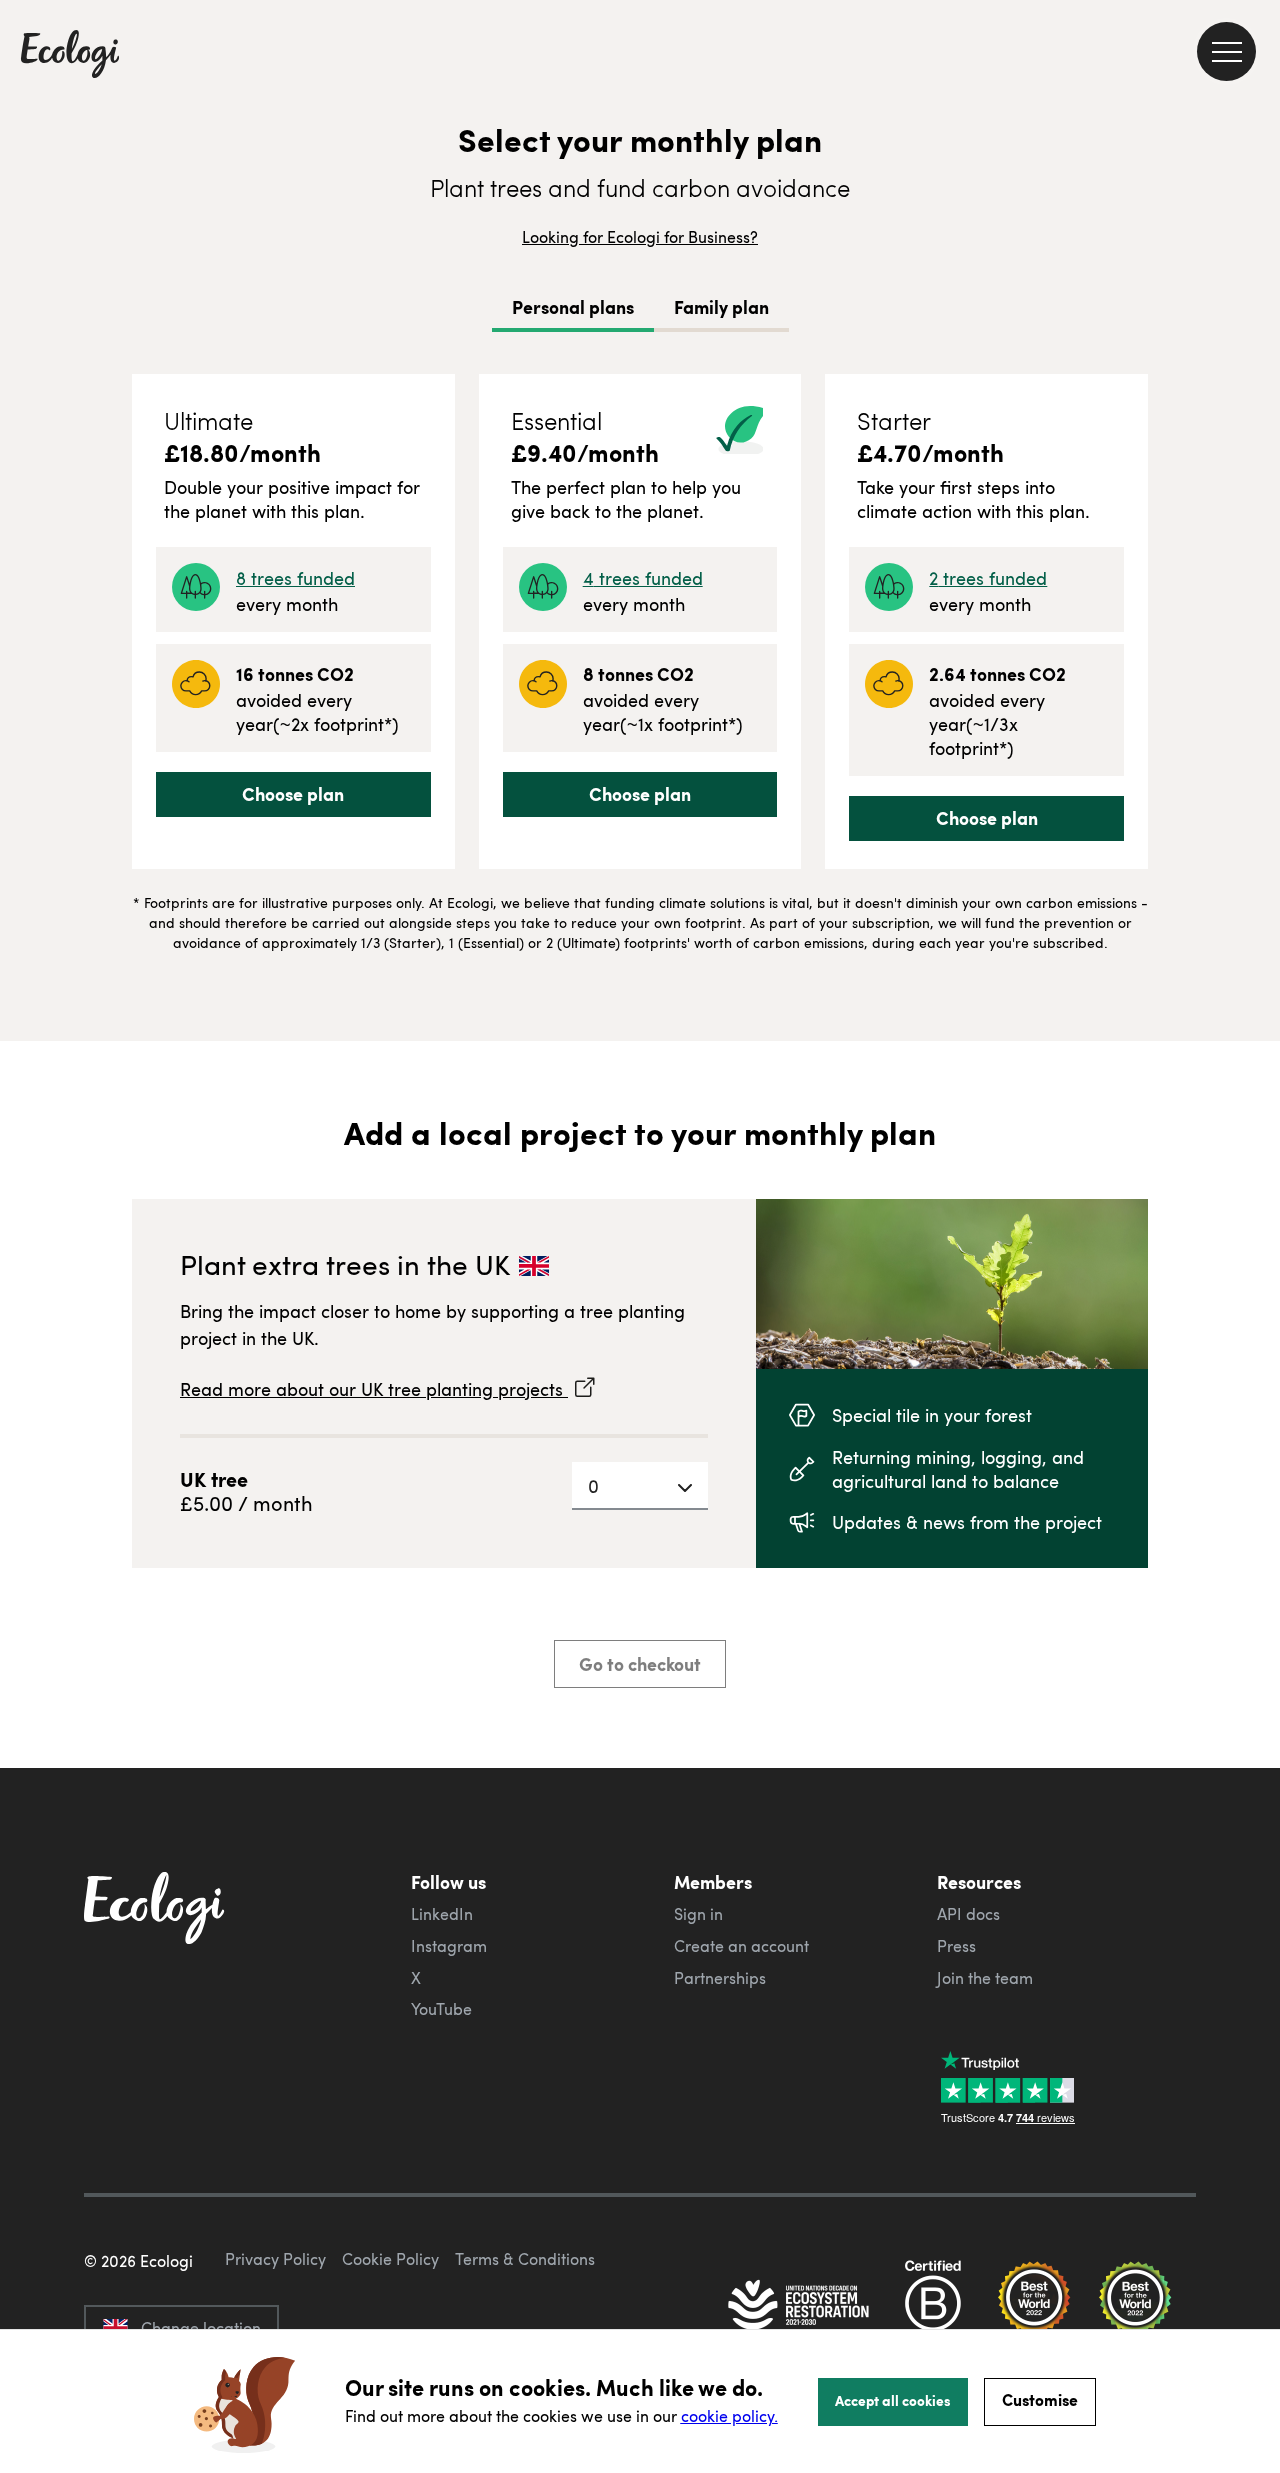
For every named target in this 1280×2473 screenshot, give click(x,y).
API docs (968, 1914)
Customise (1040, 2399)
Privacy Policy (275, 2259)
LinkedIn (442, 1914)
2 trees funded (988, 577)
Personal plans (573, 307)
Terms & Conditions (525, 2259)
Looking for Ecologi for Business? (640, 237)
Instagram (449, 1946)
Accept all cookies (893, 2400)
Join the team (985, 1978)
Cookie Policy (390, 2259)
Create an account (741, 1946)
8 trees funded (295, 577)
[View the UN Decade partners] (800, 2307)
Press (956, 1946)
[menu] (1226, 51)
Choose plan (293, 794)
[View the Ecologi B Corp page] (933, 2307)
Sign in (698, 1914)
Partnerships (720, 1978)
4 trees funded (643, 577)
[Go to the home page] (70, 56)
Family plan (721, 307)
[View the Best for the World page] (1034, 2307)
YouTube (441, 2009)
